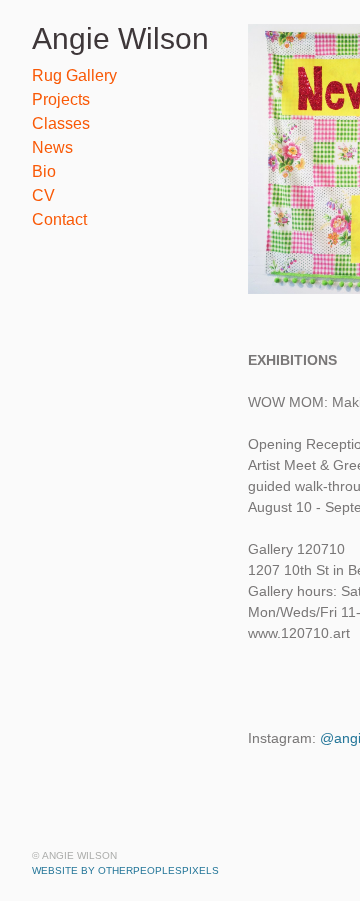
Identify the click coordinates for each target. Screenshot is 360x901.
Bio (44, 171)
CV (43, 195)
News (52, 147)
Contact (59, 219)
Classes (61, 123)
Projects (61, 99)
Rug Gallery (74, 75)
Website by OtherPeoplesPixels (125, 870)
